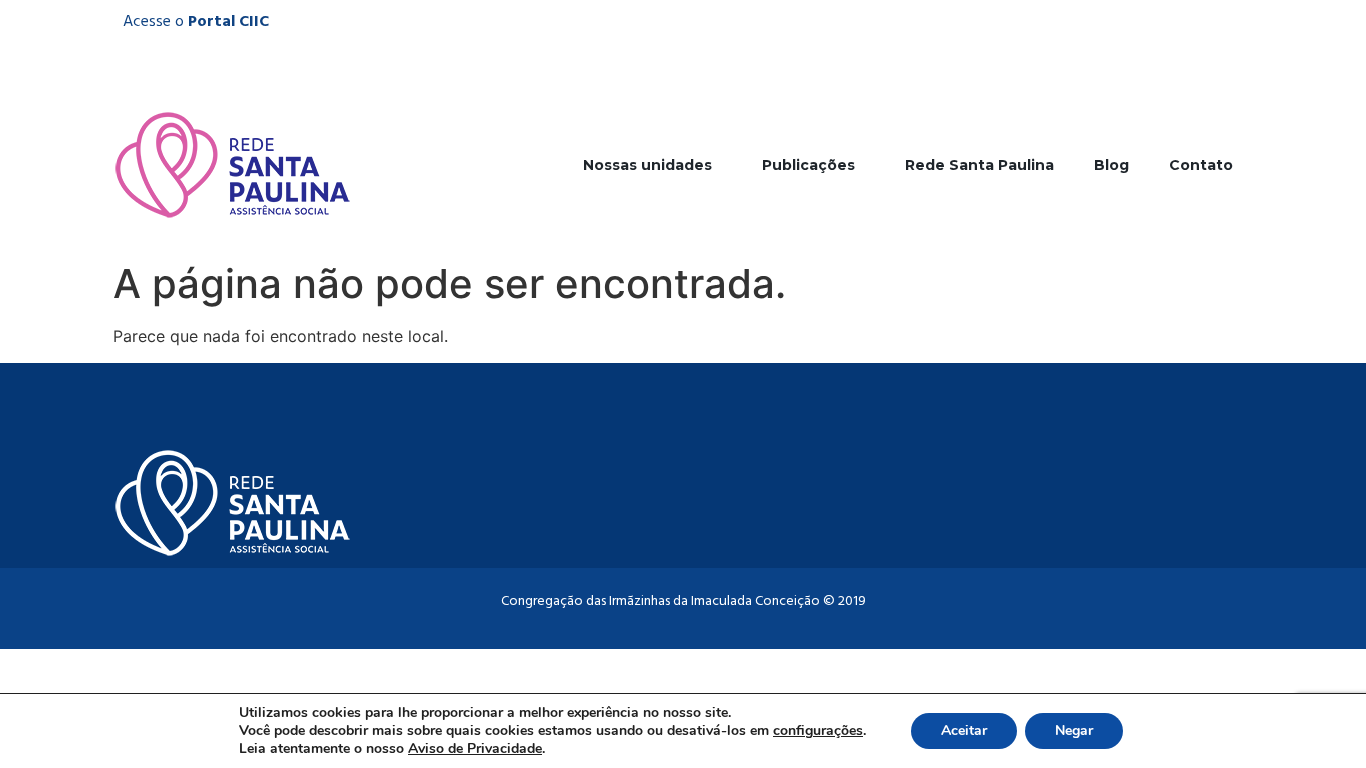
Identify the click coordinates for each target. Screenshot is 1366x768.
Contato (1201, 165)
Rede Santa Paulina (979, 165)
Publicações (808, 165)
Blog (1111, 165)
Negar (1074, 730)
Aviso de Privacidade (475, 748)
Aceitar (964, 730)
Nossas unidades (647, 165)
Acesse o (196, 22)
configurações (818, 731)
